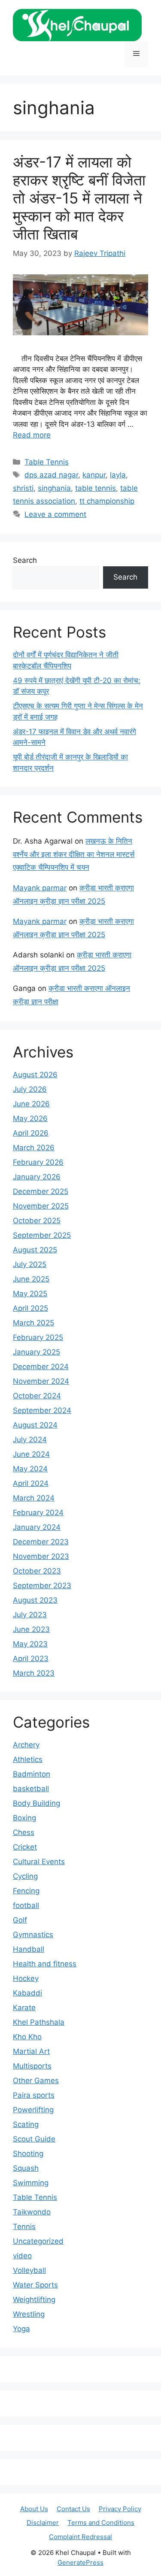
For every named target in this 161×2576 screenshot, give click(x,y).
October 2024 (37, 1396)
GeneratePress (80, 2562)
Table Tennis (47, 462)
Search (25, 560)
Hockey (26, 1978)
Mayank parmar (40, 888)
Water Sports (35, 2285)
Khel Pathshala (39, 2022)
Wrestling (29, 2314)
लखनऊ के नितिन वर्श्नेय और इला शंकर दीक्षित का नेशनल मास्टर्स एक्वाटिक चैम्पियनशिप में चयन (74, 854)
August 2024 (35, 1425)
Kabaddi (27, 1993)
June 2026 (31, 1104)
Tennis (24, 2227)
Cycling (25, 1876)
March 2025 (33, 1323)
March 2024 (34, 1498)
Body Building (36, 1803)
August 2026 (35, 1075)
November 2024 (41, 1381)
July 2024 (30, 1440)
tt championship (107, 501)
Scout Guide (34, 2139)
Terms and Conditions (101, 2523)
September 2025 (42, 1235)
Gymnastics (33, 1935)
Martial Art (31, 2051)
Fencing (26, 1891)
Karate (24, 2008)
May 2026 (30, 1118)
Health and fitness (45, 1964)
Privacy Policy (120, 2509)
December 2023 (41, 1542)
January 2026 (37, 1177)
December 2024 (41, 1367)
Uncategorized (38, 2241)
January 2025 (36, 1352)
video (22, 2256)
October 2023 (37, 1571)
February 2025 (38, 1337)
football (26, 1905)
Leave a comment (55, 514)
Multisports (32, 2066)
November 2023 (41, 1556)
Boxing (24, 1818)
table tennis (96, 488)
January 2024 (37, 1527)
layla (118, 475)
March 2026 (34, 1148)
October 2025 (37, 1221)
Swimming (31, 2183)
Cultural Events (39, 1862)
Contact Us (73, 2509)
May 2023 (30, 1644)
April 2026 (31, 1133)
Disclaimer (43, 2523)
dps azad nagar (51, 475)
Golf (20, 1920)
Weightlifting (34, 2300)
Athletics (28, 1759)
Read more (32, 435)
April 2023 (31, 1659)
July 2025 (30, 1264)
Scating (26, 2124)
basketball (31, 1789)
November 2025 (41, 1206)
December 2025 (41, 1191)
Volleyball (29, 2270)
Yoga (21, 2329)
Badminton (32, 1774)
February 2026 (38, 1162)
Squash (26, 2168)
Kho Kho (27, 2037)
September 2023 (42, 1586)
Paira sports (34, 2095)
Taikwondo (32, 2212)
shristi (23, 488)
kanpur (94, 475)
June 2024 (31, 1454)
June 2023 (31, 1629)
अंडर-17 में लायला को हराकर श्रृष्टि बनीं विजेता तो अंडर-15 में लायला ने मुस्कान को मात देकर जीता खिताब (79, 198)
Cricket (25, 1847)
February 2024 (38, 1513)
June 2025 (31, 1279)
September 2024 (42, 1410)
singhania (54, 488)
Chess (24, 1832)
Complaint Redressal (80, 2537)
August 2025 (35, 1250)
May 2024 (30, 1469)
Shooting (28, 2154)
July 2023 (30, 1615)
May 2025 (30, 1294)
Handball (29, 1949)
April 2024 (31, 1483)
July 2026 (30, 1089)
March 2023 (34, 1673)
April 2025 (30, 1308)
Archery (26, 1745)
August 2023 (35, 1600)
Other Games (36, 2081)
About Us (34, 2509)
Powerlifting (33, 2110)
